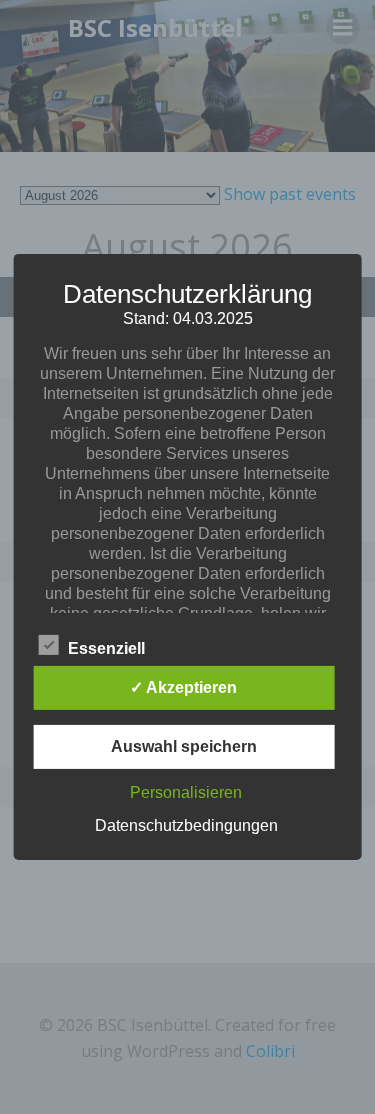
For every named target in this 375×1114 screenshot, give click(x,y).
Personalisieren (186, 792)
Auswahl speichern (184, 746)
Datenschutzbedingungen (186, 825)
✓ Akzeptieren (183, 687)
